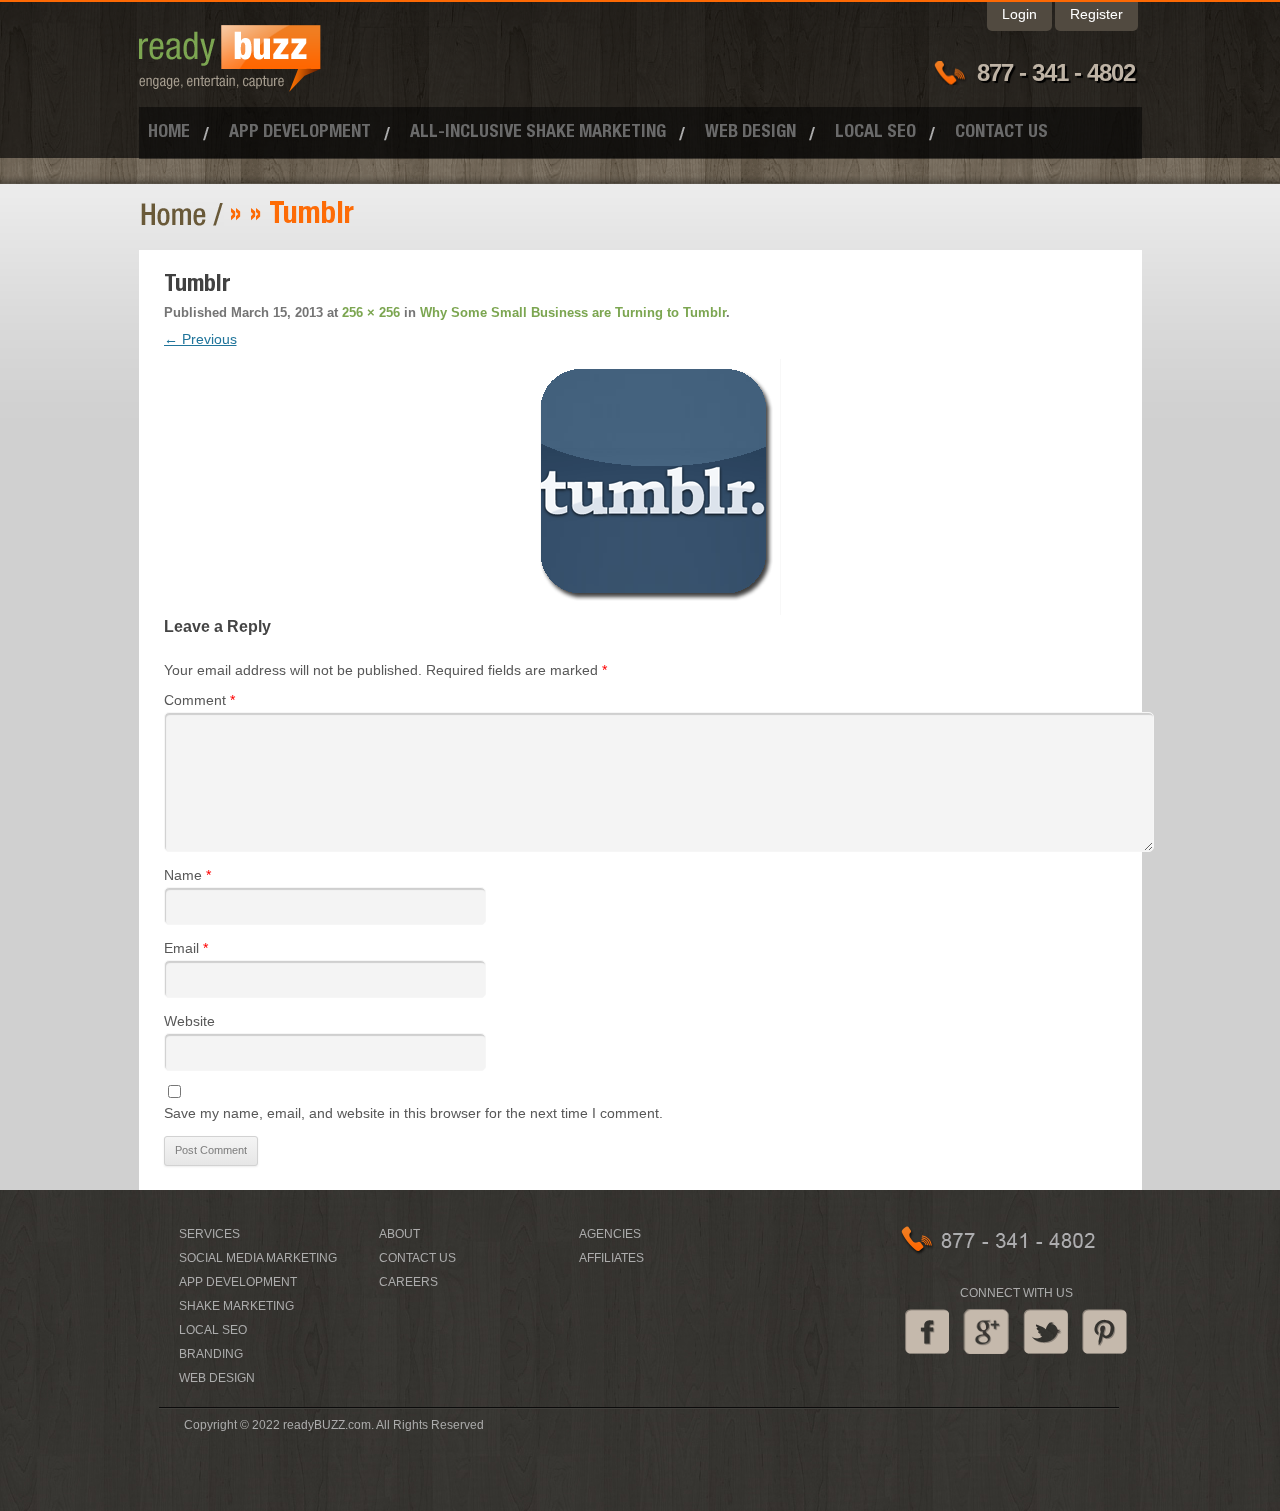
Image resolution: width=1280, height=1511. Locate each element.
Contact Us (1001, 133)
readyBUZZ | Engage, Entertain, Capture (184, 214)
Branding (211, 1354)
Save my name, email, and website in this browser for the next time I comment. (413, 1113)
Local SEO (875, 133)
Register (1096, 14)
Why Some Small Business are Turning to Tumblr (573, 312)
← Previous (200, 339)
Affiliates (611, 1258)
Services (209, 1234)
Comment (199, 700)
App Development (300, 133)
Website (189, 1021)
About (399, 1234)
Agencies (610, 1234)
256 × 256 (371, 312)
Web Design (750, 133)
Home (169, 133)
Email (186, 948)
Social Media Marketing (258, 1258)
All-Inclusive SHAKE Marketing (538, 133)
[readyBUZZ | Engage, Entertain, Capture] (230, 83)
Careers (408, 1282)
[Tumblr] (653, 487)
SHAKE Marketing (236, 1306)
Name (187, 875)
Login (1019, 14)
